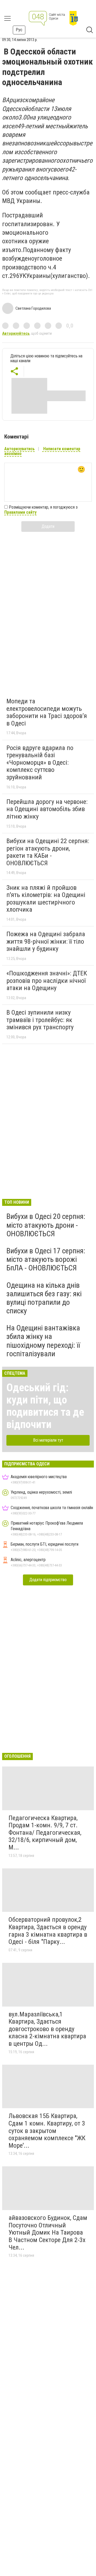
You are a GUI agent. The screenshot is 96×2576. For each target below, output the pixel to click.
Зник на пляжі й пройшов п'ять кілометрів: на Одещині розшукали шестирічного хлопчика (46, 899)
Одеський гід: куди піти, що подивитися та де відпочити (45, 1406)
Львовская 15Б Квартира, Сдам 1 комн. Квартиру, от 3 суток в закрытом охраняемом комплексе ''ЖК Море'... (47, 2131)
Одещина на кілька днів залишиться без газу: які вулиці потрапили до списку (44, 1298)
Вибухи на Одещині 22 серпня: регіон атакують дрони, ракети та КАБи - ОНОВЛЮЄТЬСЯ (48, 852)
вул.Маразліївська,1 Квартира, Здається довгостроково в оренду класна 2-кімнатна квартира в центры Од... (47, 2029)
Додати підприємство (48, 1580)
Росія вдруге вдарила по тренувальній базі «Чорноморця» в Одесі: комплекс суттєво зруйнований (40, 763)
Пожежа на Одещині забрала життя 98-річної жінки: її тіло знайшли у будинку (46, 941)
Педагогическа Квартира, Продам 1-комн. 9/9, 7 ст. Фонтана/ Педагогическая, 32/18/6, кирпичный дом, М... (45, 1833)
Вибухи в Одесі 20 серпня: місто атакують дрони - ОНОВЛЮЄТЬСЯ (46, 1225)
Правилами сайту (20, 512)
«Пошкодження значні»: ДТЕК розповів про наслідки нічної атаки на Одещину (47, 981)
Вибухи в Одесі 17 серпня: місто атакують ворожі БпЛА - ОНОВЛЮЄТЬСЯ (46, 1259)
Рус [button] (19, 30)
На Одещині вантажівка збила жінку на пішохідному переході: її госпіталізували (43, 1341)
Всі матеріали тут (48, 1440)
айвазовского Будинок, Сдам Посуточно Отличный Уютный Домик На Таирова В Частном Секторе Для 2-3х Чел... (48, 2232)
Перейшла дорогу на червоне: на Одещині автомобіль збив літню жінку (47, 809)
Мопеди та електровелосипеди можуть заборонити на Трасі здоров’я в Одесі (47, 712)
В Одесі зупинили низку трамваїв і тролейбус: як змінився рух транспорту (40, 1020)
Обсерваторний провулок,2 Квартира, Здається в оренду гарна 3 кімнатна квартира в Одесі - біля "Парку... (48, 1931)
